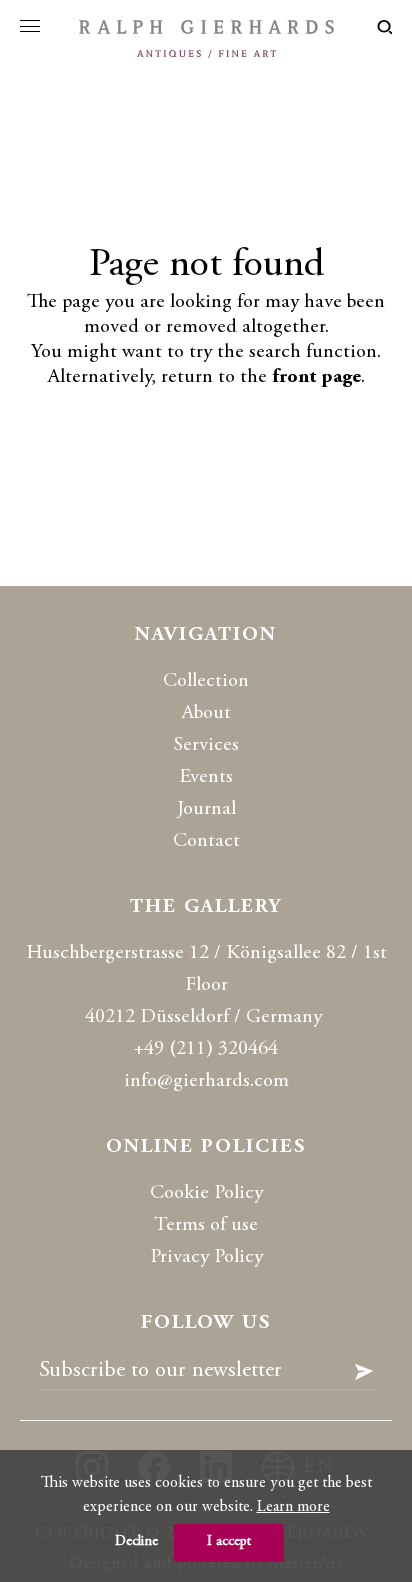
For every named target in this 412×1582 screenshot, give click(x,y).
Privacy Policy (206, 1257)
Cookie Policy (206, 1193)
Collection (206, 681)
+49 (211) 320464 (206, 1049)
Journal (206, 809)
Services (206, 745)
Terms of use (206, 1225)
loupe (384, 27)
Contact (206, 841)
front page (316, 377)
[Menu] (30, 26)
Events (206, 777)
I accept (229, 1542)
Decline (136, 1542)
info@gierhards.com (206, 1081)
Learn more (293, 1507)
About (206, 713)
